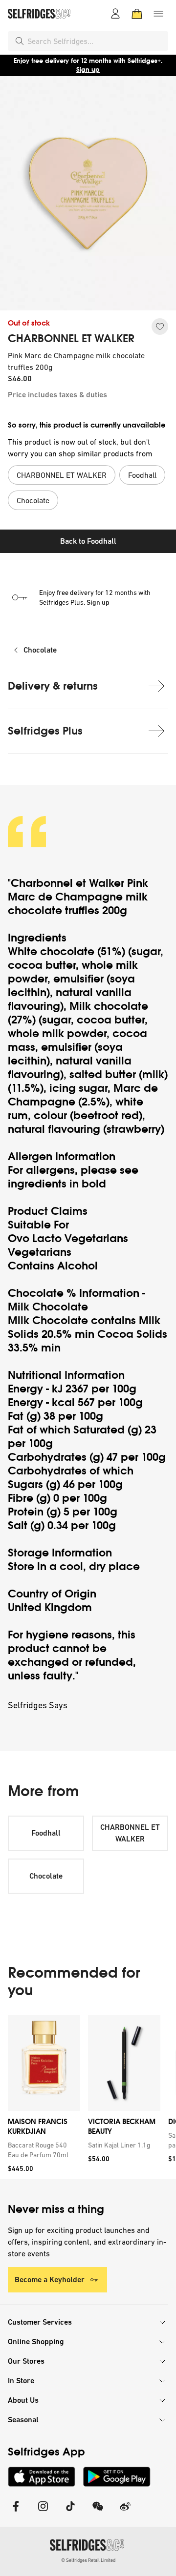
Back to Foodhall (88, 541)
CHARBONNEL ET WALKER (71, 339)
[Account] (115, 14)
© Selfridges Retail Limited (88, 2560)
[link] (42, 2150)
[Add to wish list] (160, 327)
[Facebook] (16, 2512)
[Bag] (137, 14)
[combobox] (96, 41)
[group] (88, 2097)
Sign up (88, 70)
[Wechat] (98, 2512)
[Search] (20, 41)
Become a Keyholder (50, 2280)
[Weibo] (125, 2512)
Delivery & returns (53, 686)
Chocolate (40, 650)
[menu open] (158, 14)
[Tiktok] (70, 2512)
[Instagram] (43, 2512)
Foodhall (46, 1833)
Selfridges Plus (45, 731)
